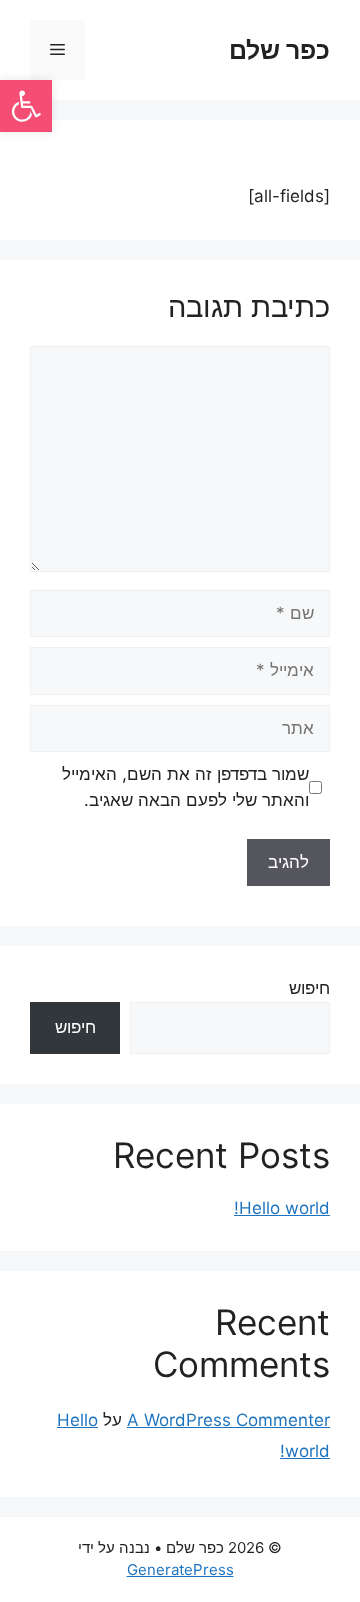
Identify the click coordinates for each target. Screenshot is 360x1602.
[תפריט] (57, 50)
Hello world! (282, 1208)
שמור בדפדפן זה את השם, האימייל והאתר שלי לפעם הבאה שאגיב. (185, 787)
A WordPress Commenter (228, 1420)
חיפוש (309, 988)
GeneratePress (180, 1569)
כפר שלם (279, 50)
